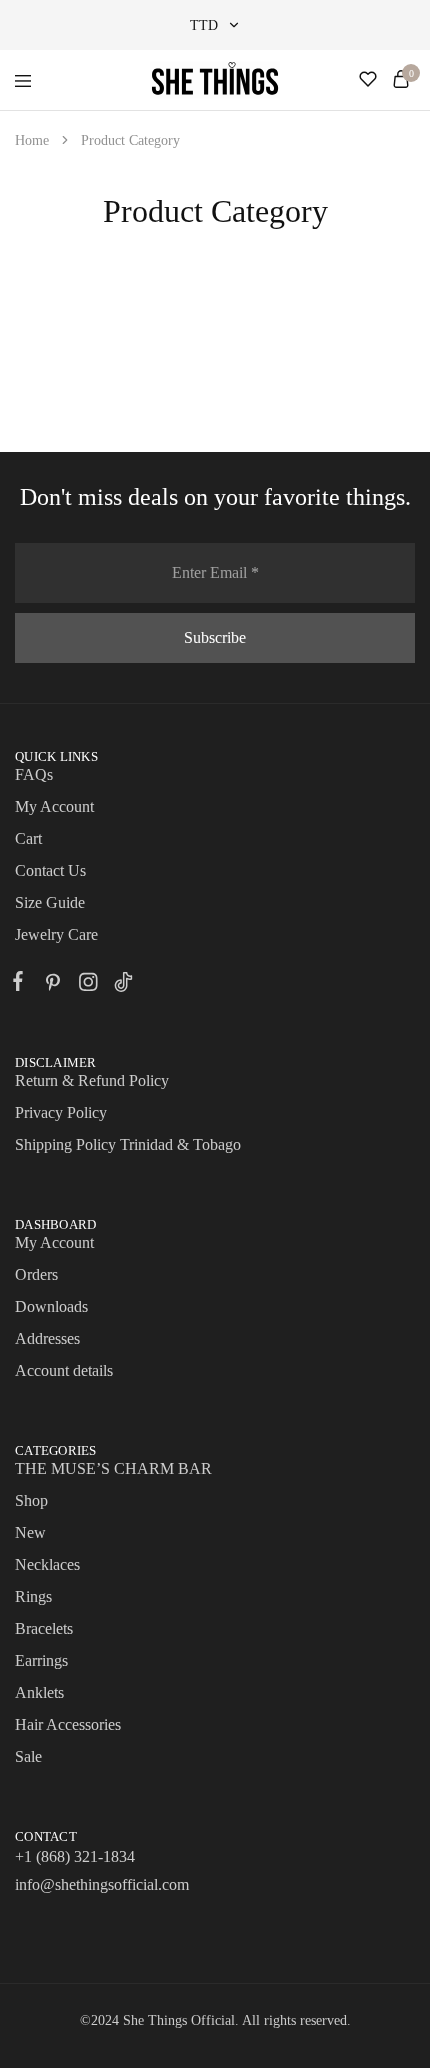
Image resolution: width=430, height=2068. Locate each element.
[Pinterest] (52, 985)
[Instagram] (87, 985)
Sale (28, 1756)
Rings (33, 1596)
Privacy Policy (61, 1112)
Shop (31, 1500)
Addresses (47, 1338)
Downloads (51, 1306)
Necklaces (47, 1564)
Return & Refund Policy (92, 1080)
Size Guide (50, 902)
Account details (64, 1370)
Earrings (41, 1660)
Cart (28, 838)
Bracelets (44, 1628)
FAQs (34, 774)
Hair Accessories (68, 1724)
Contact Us (50, 870)
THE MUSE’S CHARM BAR (113, 1468)
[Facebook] (22, 984)
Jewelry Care (56, 934)
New (30, 1532)
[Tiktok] (119, 985)
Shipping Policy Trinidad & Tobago (128, 1144)
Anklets (39, 1692)
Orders (36, 1274)
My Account (54, 806)
